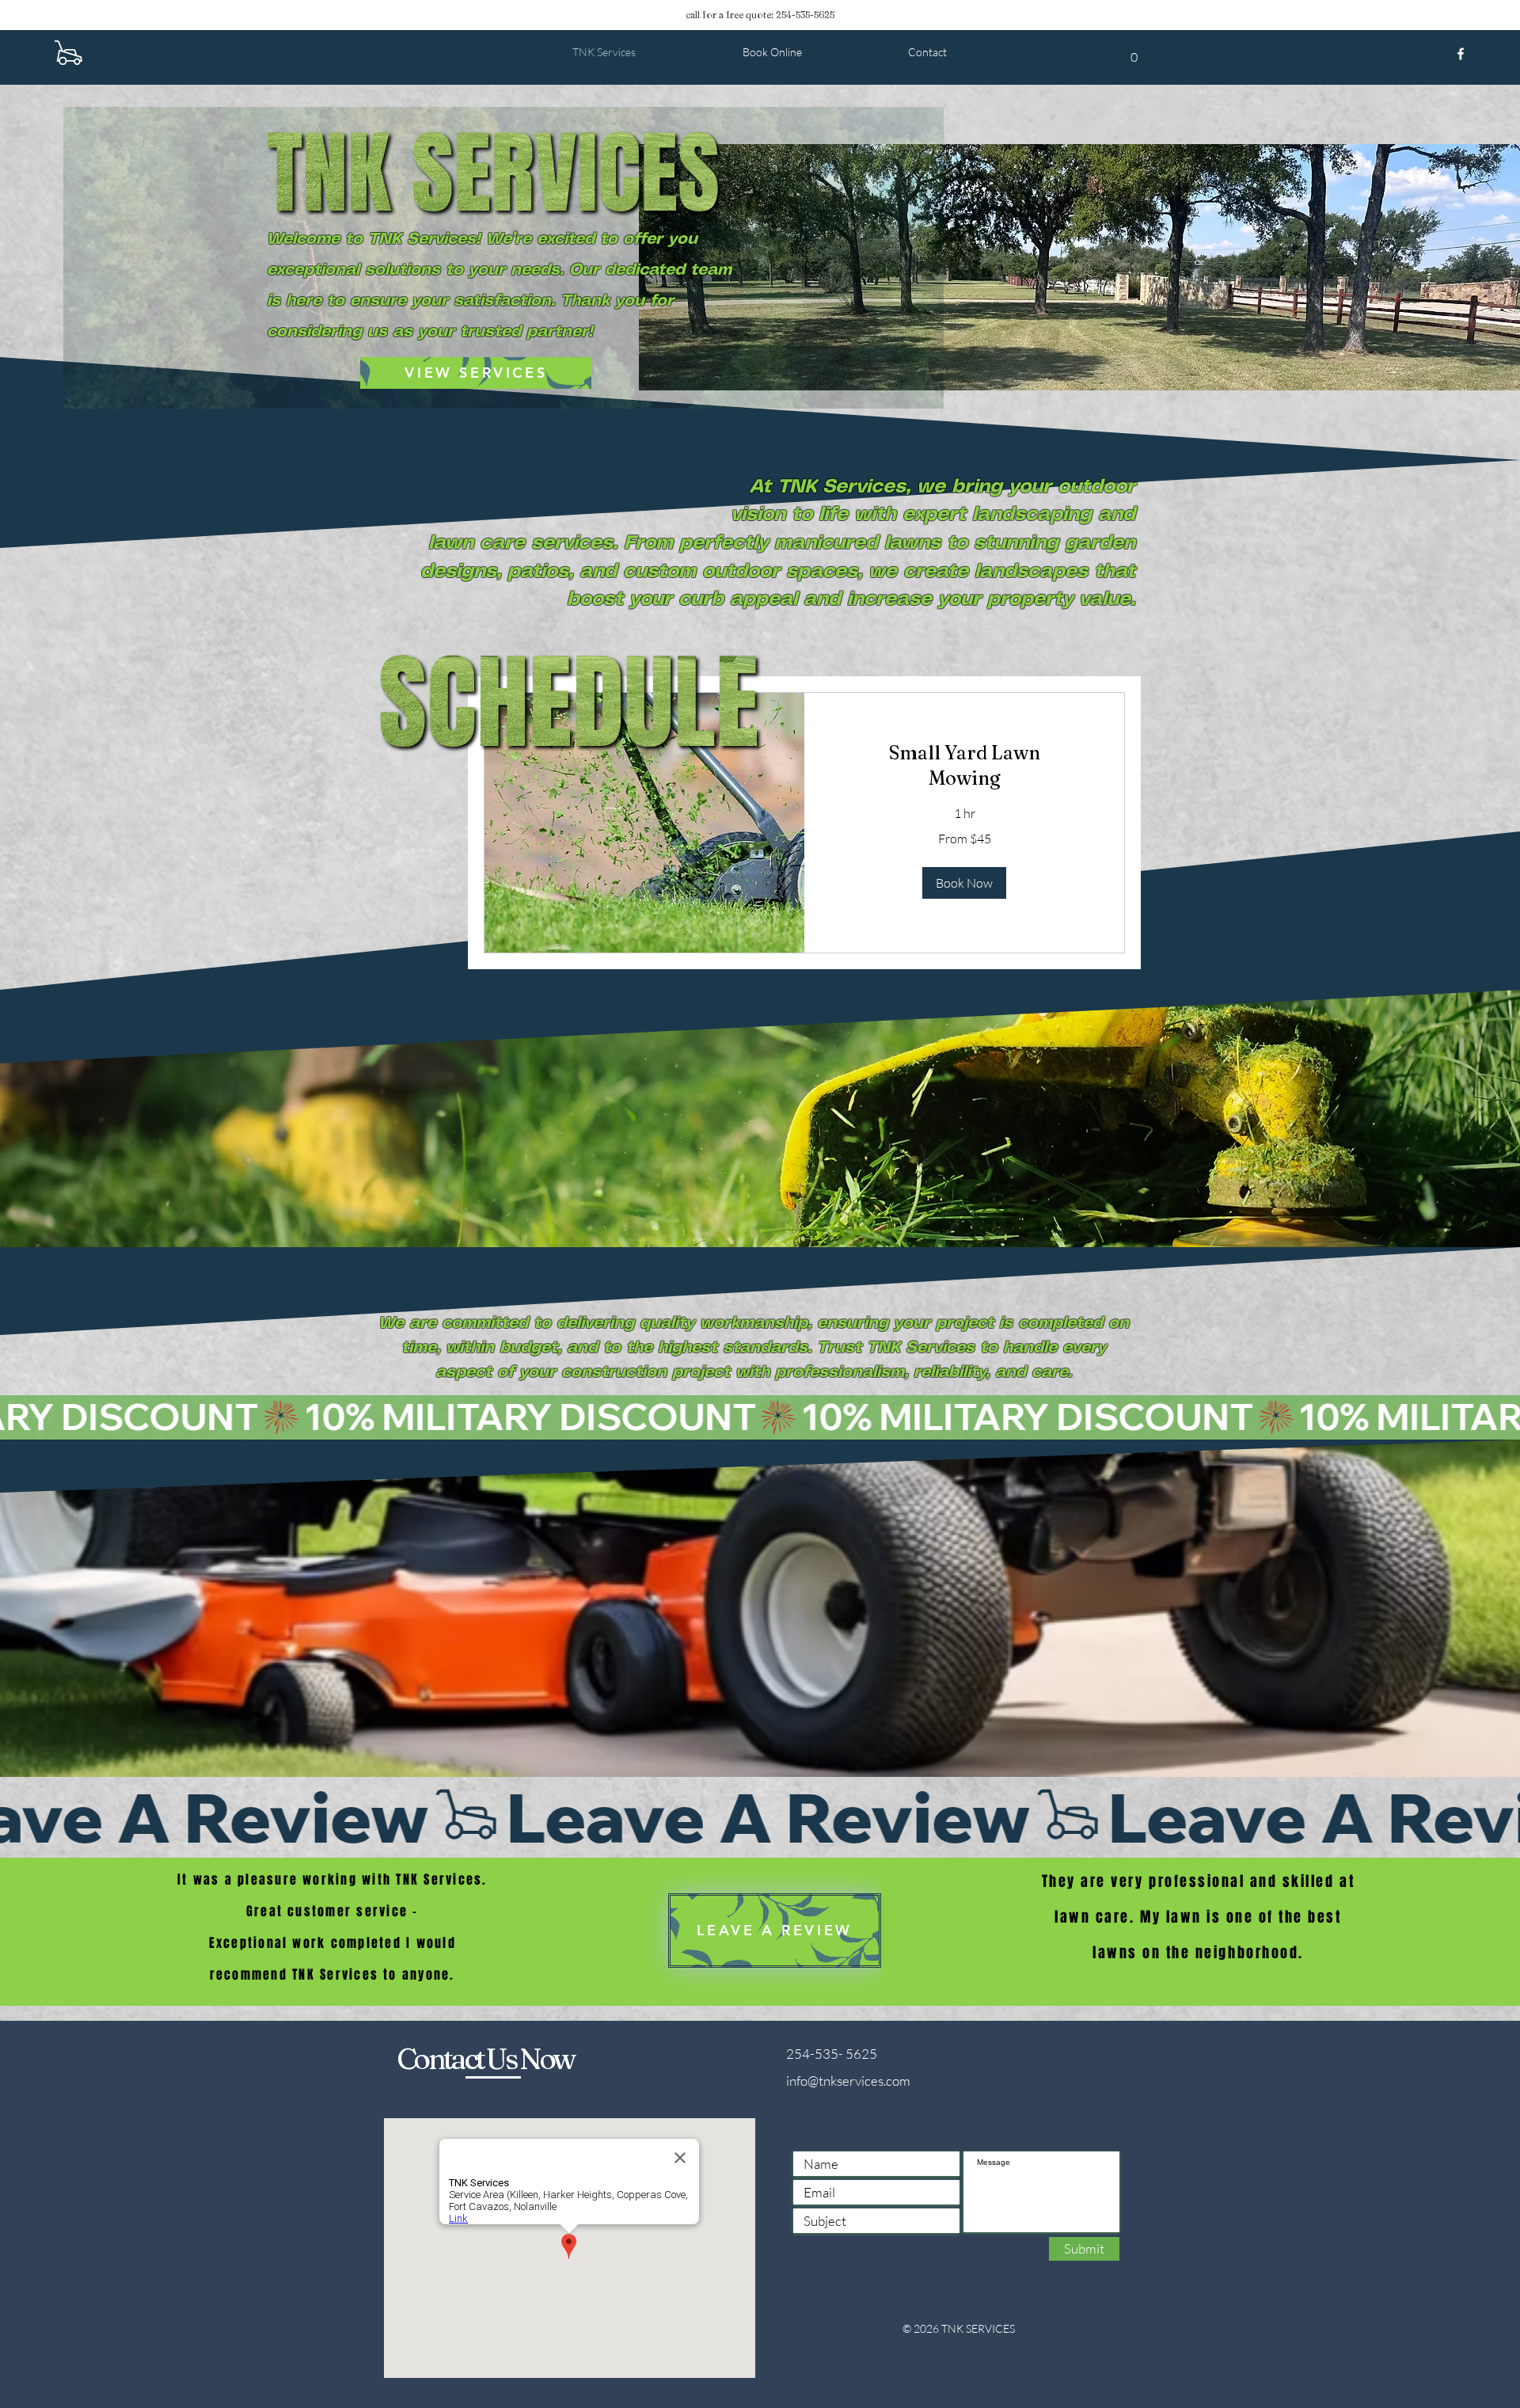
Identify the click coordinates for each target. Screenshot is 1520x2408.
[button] (964, 883)
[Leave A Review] (760, 1817)
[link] (964, 766)
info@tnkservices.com (848, 2081)
